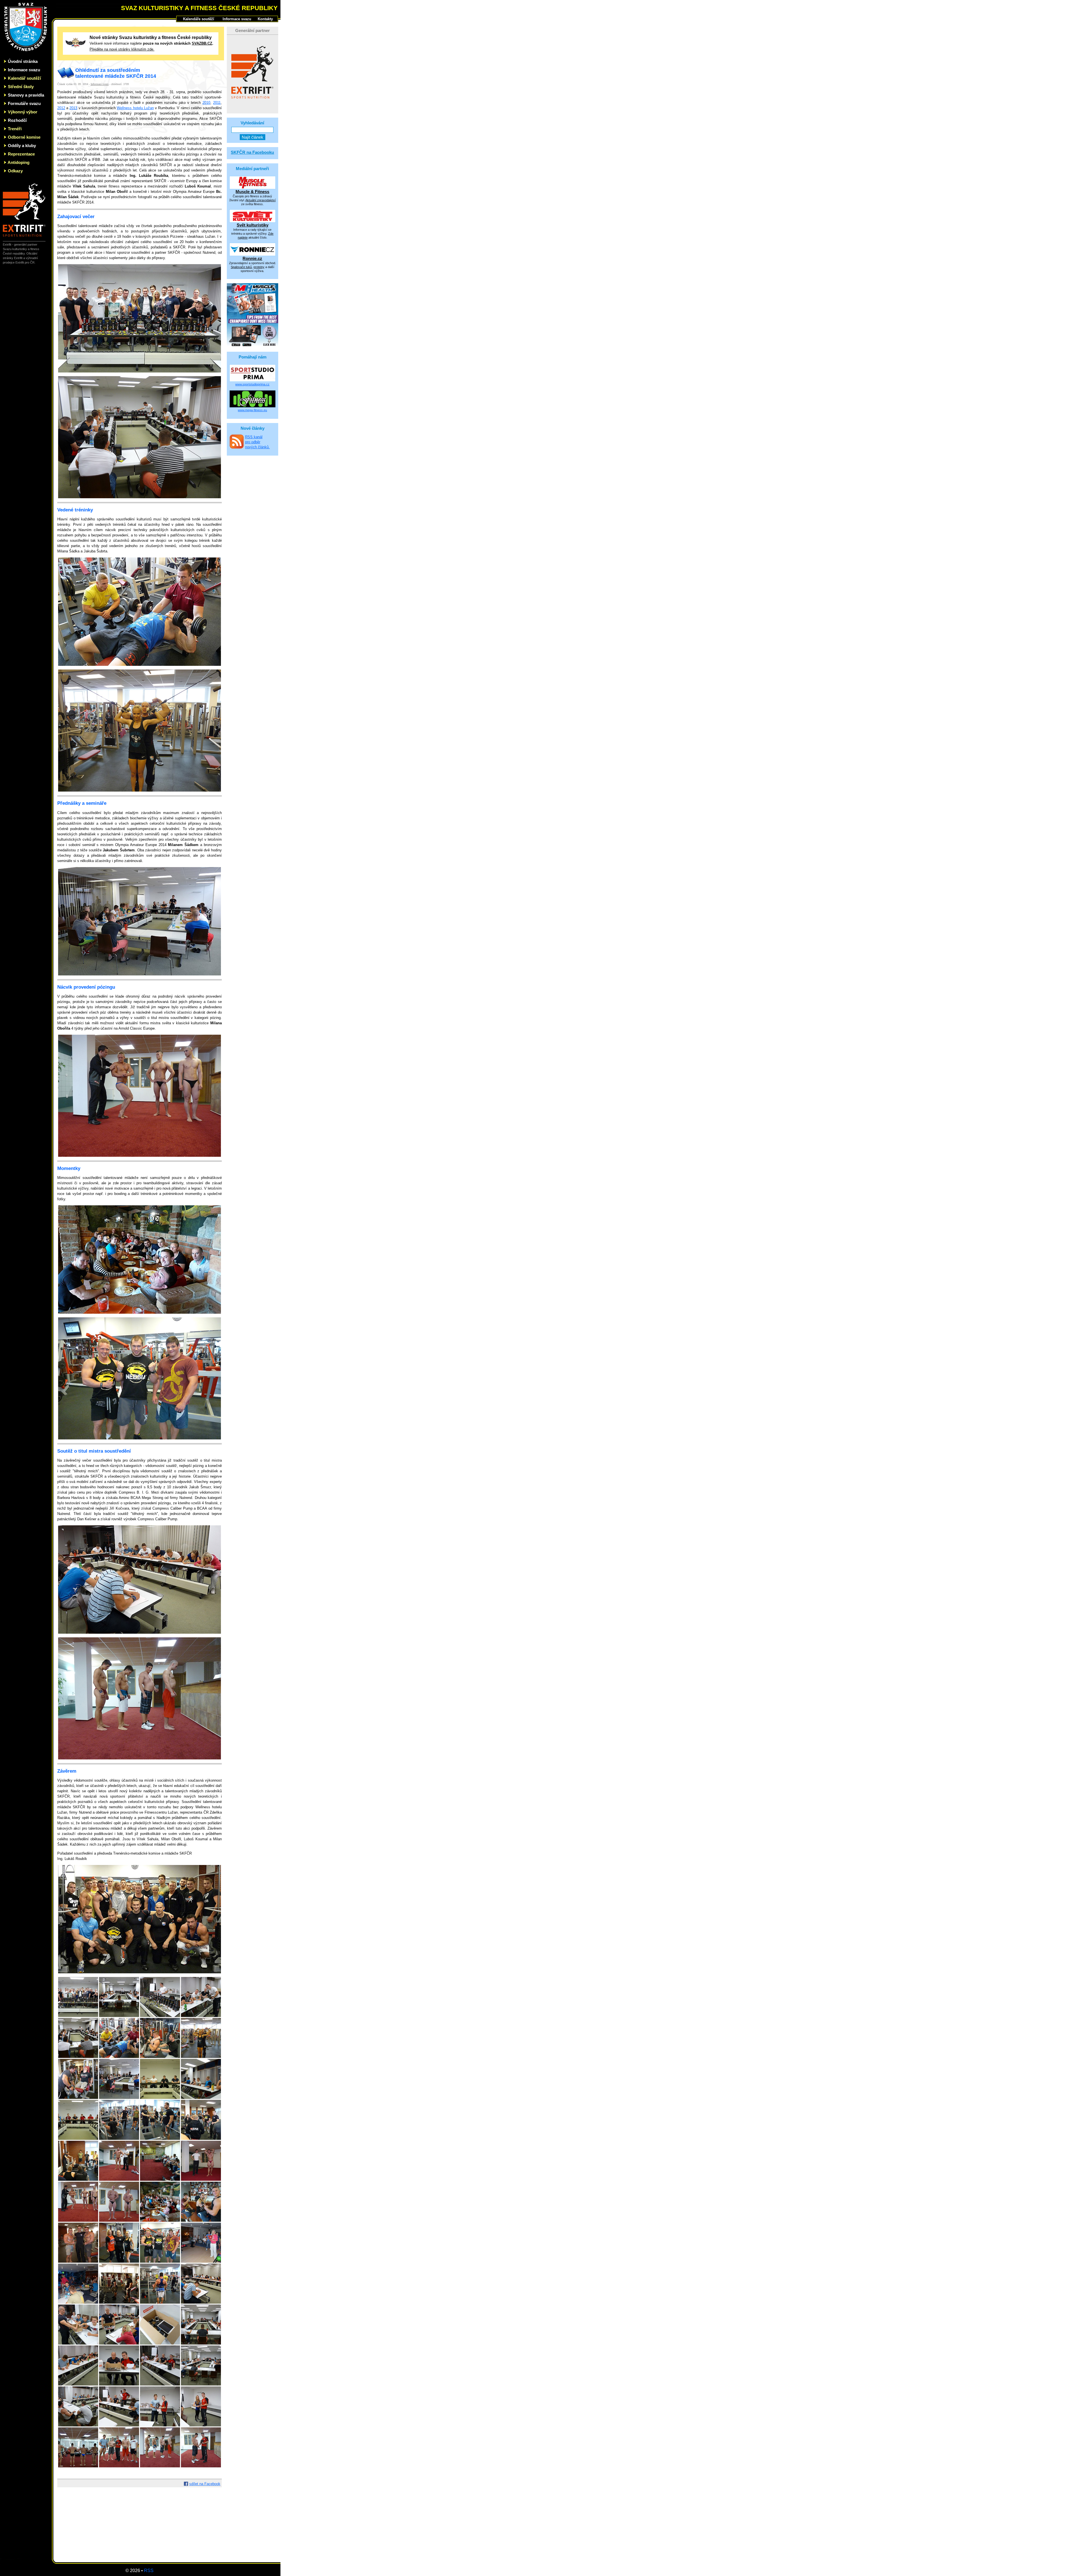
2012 (61, 108)
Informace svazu (24, 70)
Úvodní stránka (23, 61)
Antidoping (19, 162)
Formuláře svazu (24, 103)
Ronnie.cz (252, 258)
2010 (206, 103)
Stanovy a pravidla (26, 95)
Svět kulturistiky (253, 225)
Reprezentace (21, 154)
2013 (73, 108)
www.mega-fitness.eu (252, 410)
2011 (217, 103)
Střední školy (21, 87)
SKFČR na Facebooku (252, 152)
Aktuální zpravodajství (261, 200)
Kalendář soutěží (24, 78)
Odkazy (15, 171)
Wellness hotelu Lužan (135, 108)
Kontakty (265, 19)
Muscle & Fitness (252, 192)
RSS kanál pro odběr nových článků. (257, 442)
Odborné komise (24, 137)
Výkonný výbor (23, 112)
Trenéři (15, 129)
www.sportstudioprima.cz (252, 384)
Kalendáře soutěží (199, 19)
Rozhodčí (17, 120)
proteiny (259, 267)
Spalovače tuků (241, 267)
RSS (149, 2571)
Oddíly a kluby (22, 146)
